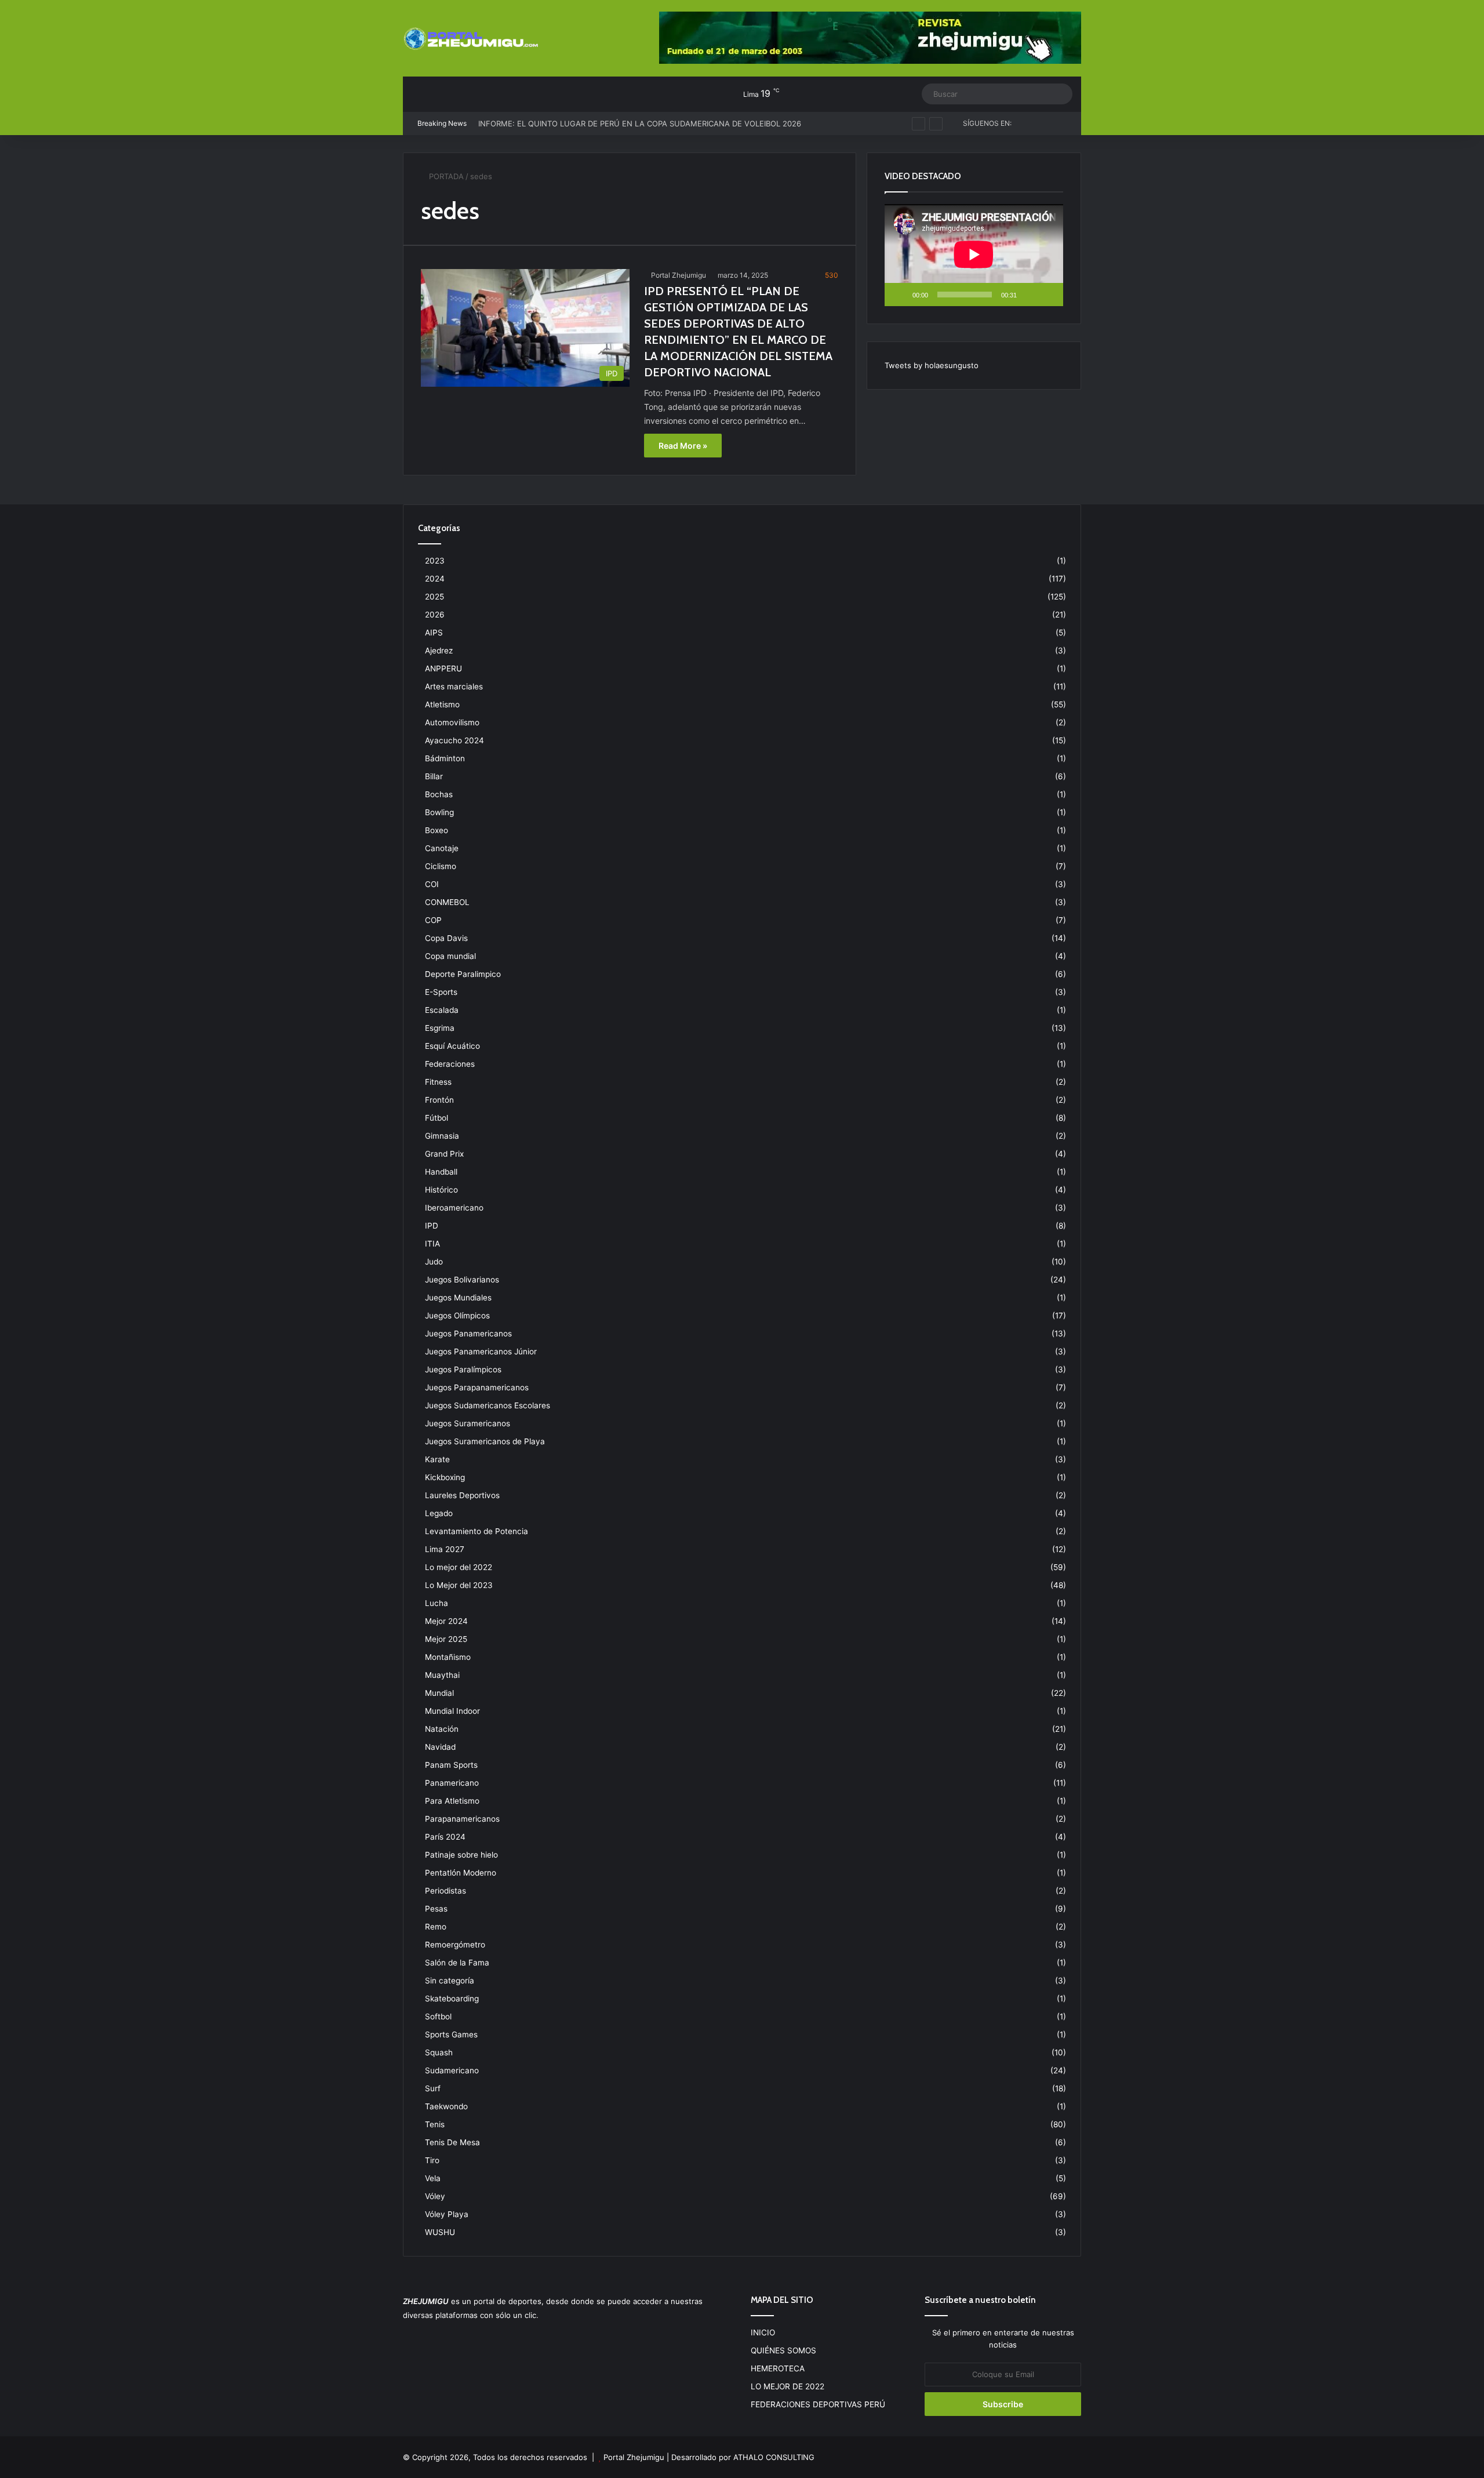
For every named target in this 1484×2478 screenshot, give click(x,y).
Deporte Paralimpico (463, 974)
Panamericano (452, 1783)
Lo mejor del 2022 (459, 1567)
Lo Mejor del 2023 (459, 1585)
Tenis (435, 2124)
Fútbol (437, 1118)
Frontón (439, 1100)
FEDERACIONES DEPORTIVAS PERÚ (818, 2404)
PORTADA (445, 176)
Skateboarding (452, 1999)
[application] (974, 255)
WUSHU (440, 2232)
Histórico (441, 1190)
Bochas (439, 794)
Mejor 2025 (446, 1639)
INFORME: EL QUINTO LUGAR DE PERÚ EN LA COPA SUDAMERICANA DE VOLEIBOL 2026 (640, 112)
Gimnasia (442, 1136)
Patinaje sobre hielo (461, 1855)
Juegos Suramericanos (468, 1423)
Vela (433, 2178)
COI (432, 884)
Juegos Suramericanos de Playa (485, 1441)
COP (433, 920)
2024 (435, 579)
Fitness (438, 1082)
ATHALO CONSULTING (774, 2457)
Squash (439, 2052)
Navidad (440, 1747)
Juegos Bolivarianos (462, 1280)
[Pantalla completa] (1048, 295)
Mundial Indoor (452, 1711)
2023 (435, 561)
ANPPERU (443, 668)
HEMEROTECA (778, 2368)
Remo (436, 1927)
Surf (433, 2088)
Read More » (683, 446)
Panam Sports (451, 1765)
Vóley (435, 2196)
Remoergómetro (455, 1945)
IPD (432, 1226)
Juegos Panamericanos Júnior (481, 1351)
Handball (441, 1172)
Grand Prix (444, 1154)
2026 (435, 615)
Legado (439, 1513)
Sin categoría (450, 1981)
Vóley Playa (447, 2214)
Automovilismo (452, 722)
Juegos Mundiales (458, 1298)
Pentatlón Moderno (461, 1873)
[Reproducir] (900, 295)
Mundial (439, 1693)
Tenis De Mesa (452, 2142)
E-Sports (441, 992)
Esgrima (440, 1028)
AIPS (434, 633)
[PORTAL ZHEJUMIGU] (472, 39)
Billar (434, 776)
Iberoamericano (454, 1208)
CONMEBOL (447, 902)
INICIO (763, 2332)
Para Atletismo (452, 1801)
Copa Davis (446, 938)
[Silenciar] (1030, 295)
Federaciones (450, 1064)
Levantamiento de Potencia (477, 1531)
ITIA (432, 1244)
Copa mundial (450, 956)
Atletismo (442, 704)
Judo (434, 1262)
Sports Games (451, 2034)
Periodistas (445, 1891)
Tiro (432, 2160)
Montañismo (448, 1657)
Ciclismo (441, 866)
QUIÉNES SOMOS (783, 2350)
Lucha (437, 1603)
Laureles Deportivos (462, 1495)
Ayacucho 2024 (454, 740)
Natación (442, 1729)
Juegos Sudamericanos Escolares (488, 1405)
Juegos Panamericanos (468, 1334)
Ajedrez (439, 651)
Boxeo (437, 830)
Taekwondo (446, 2106)
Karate (437, 1459)
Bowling (439, 812)
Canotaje (442, 848)
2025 (434, 597)
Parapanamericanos (462, 1819)
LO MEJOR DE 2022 (788, 2386)
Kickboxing (445, 1477)
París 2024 (445, 1837)
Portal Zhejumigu (679, 275)
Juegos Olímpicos (457, 1316)
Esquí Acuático (452, 1046)
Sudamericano (452, 2070)
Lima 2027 (445, 1549)
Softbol (438, 2016)
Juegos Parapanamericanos (477, 1387)
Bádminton (445, 758)
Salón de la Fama (457, 1963)
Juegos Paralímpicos (463, 1369)
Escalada (442, 1010)
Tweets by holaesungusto (932, 365)
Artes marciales (454, 686)
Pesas (436, 1909)
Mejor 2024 (446, 1621)
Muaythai (442, 1675)
